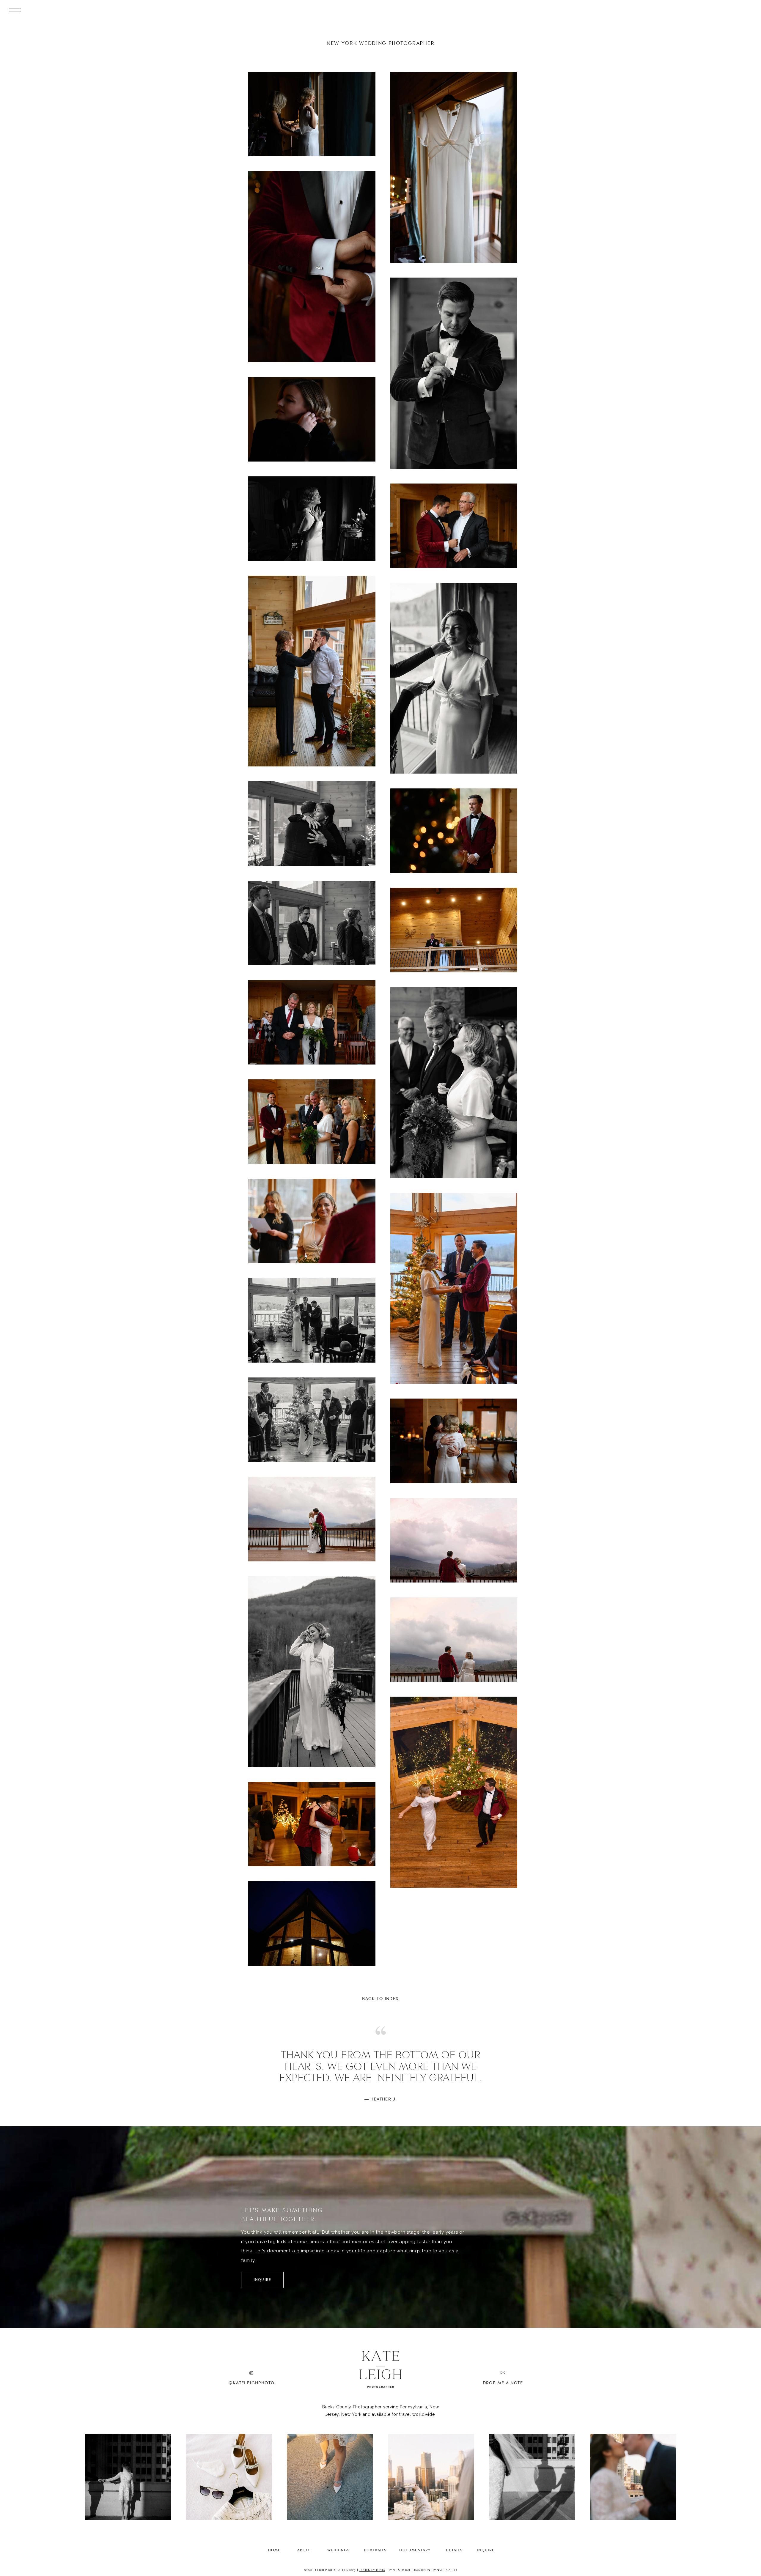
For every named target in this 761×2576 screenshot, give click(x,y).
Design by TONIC (372, 2570)
